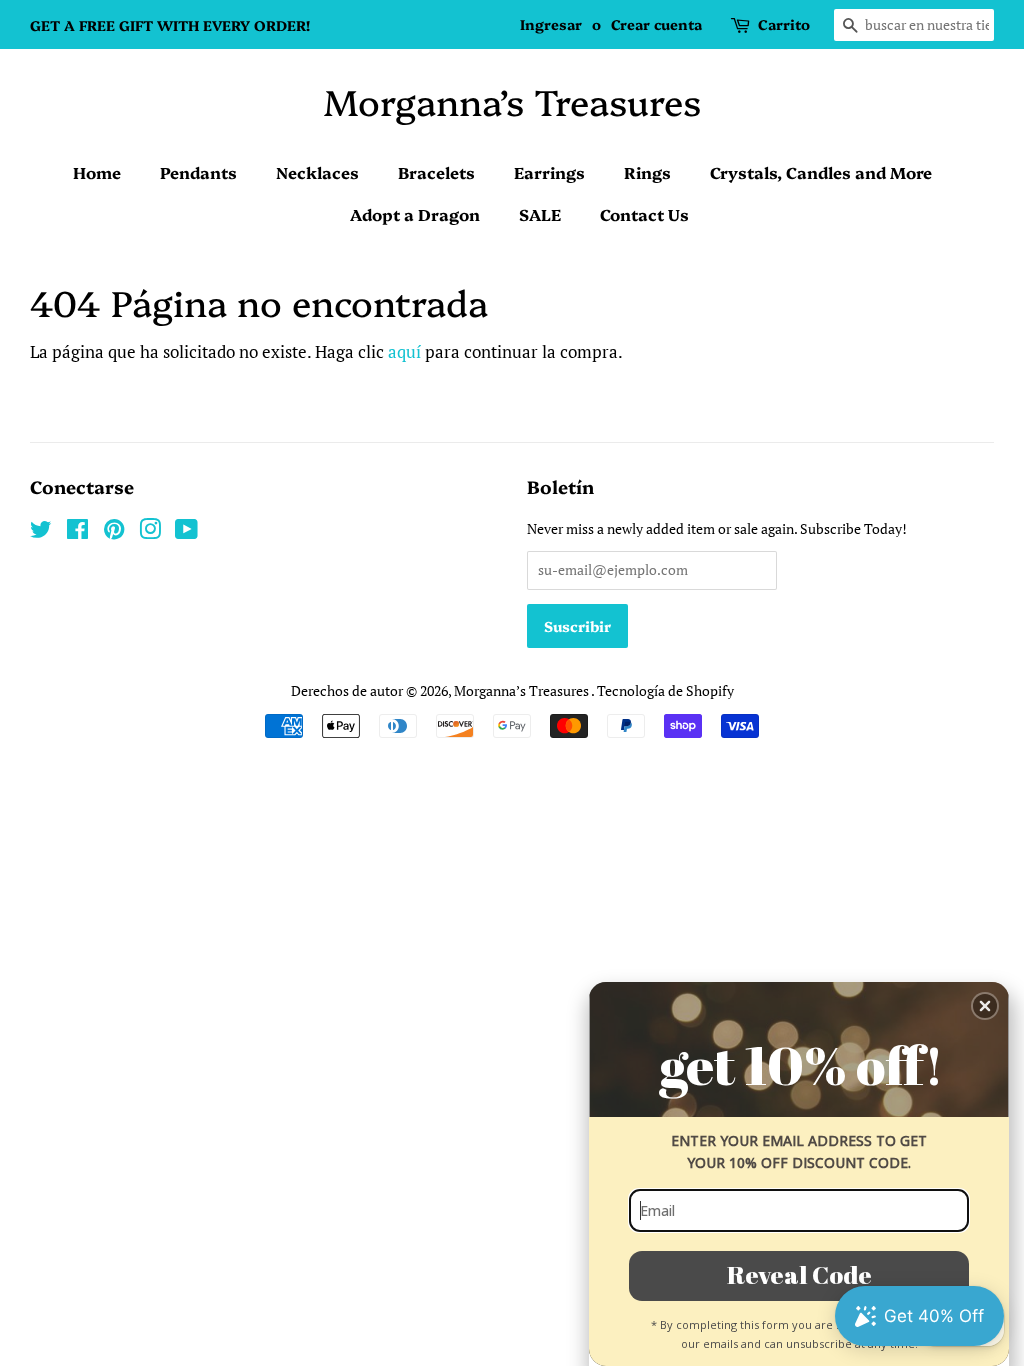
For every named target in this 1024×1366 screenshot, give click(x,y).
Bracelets (436, 172)
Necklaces (317, 172)
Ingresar (551, 24)
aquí (404, 351)
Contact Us (644, 214)
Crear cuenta (656, 24)
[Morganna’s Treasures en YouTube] (186, 532)
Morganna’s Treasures (512, 100)
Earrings (549, 172)
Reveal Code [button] (799, 1274)
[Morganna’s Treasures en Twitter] (41, 532)
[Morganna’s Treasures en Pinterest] (114, 532)
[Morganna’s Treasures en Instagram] (150, 532)
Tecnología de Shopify (665, 690)
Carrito (784, 24)
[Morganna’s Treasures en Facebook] (77, 532)
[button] (985, 1006)
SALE (540, 214)
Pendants (198, 172)
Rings (647, 172)
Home (97, 172)
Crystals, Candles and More (821, 172)
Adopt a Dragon (415, 214)
